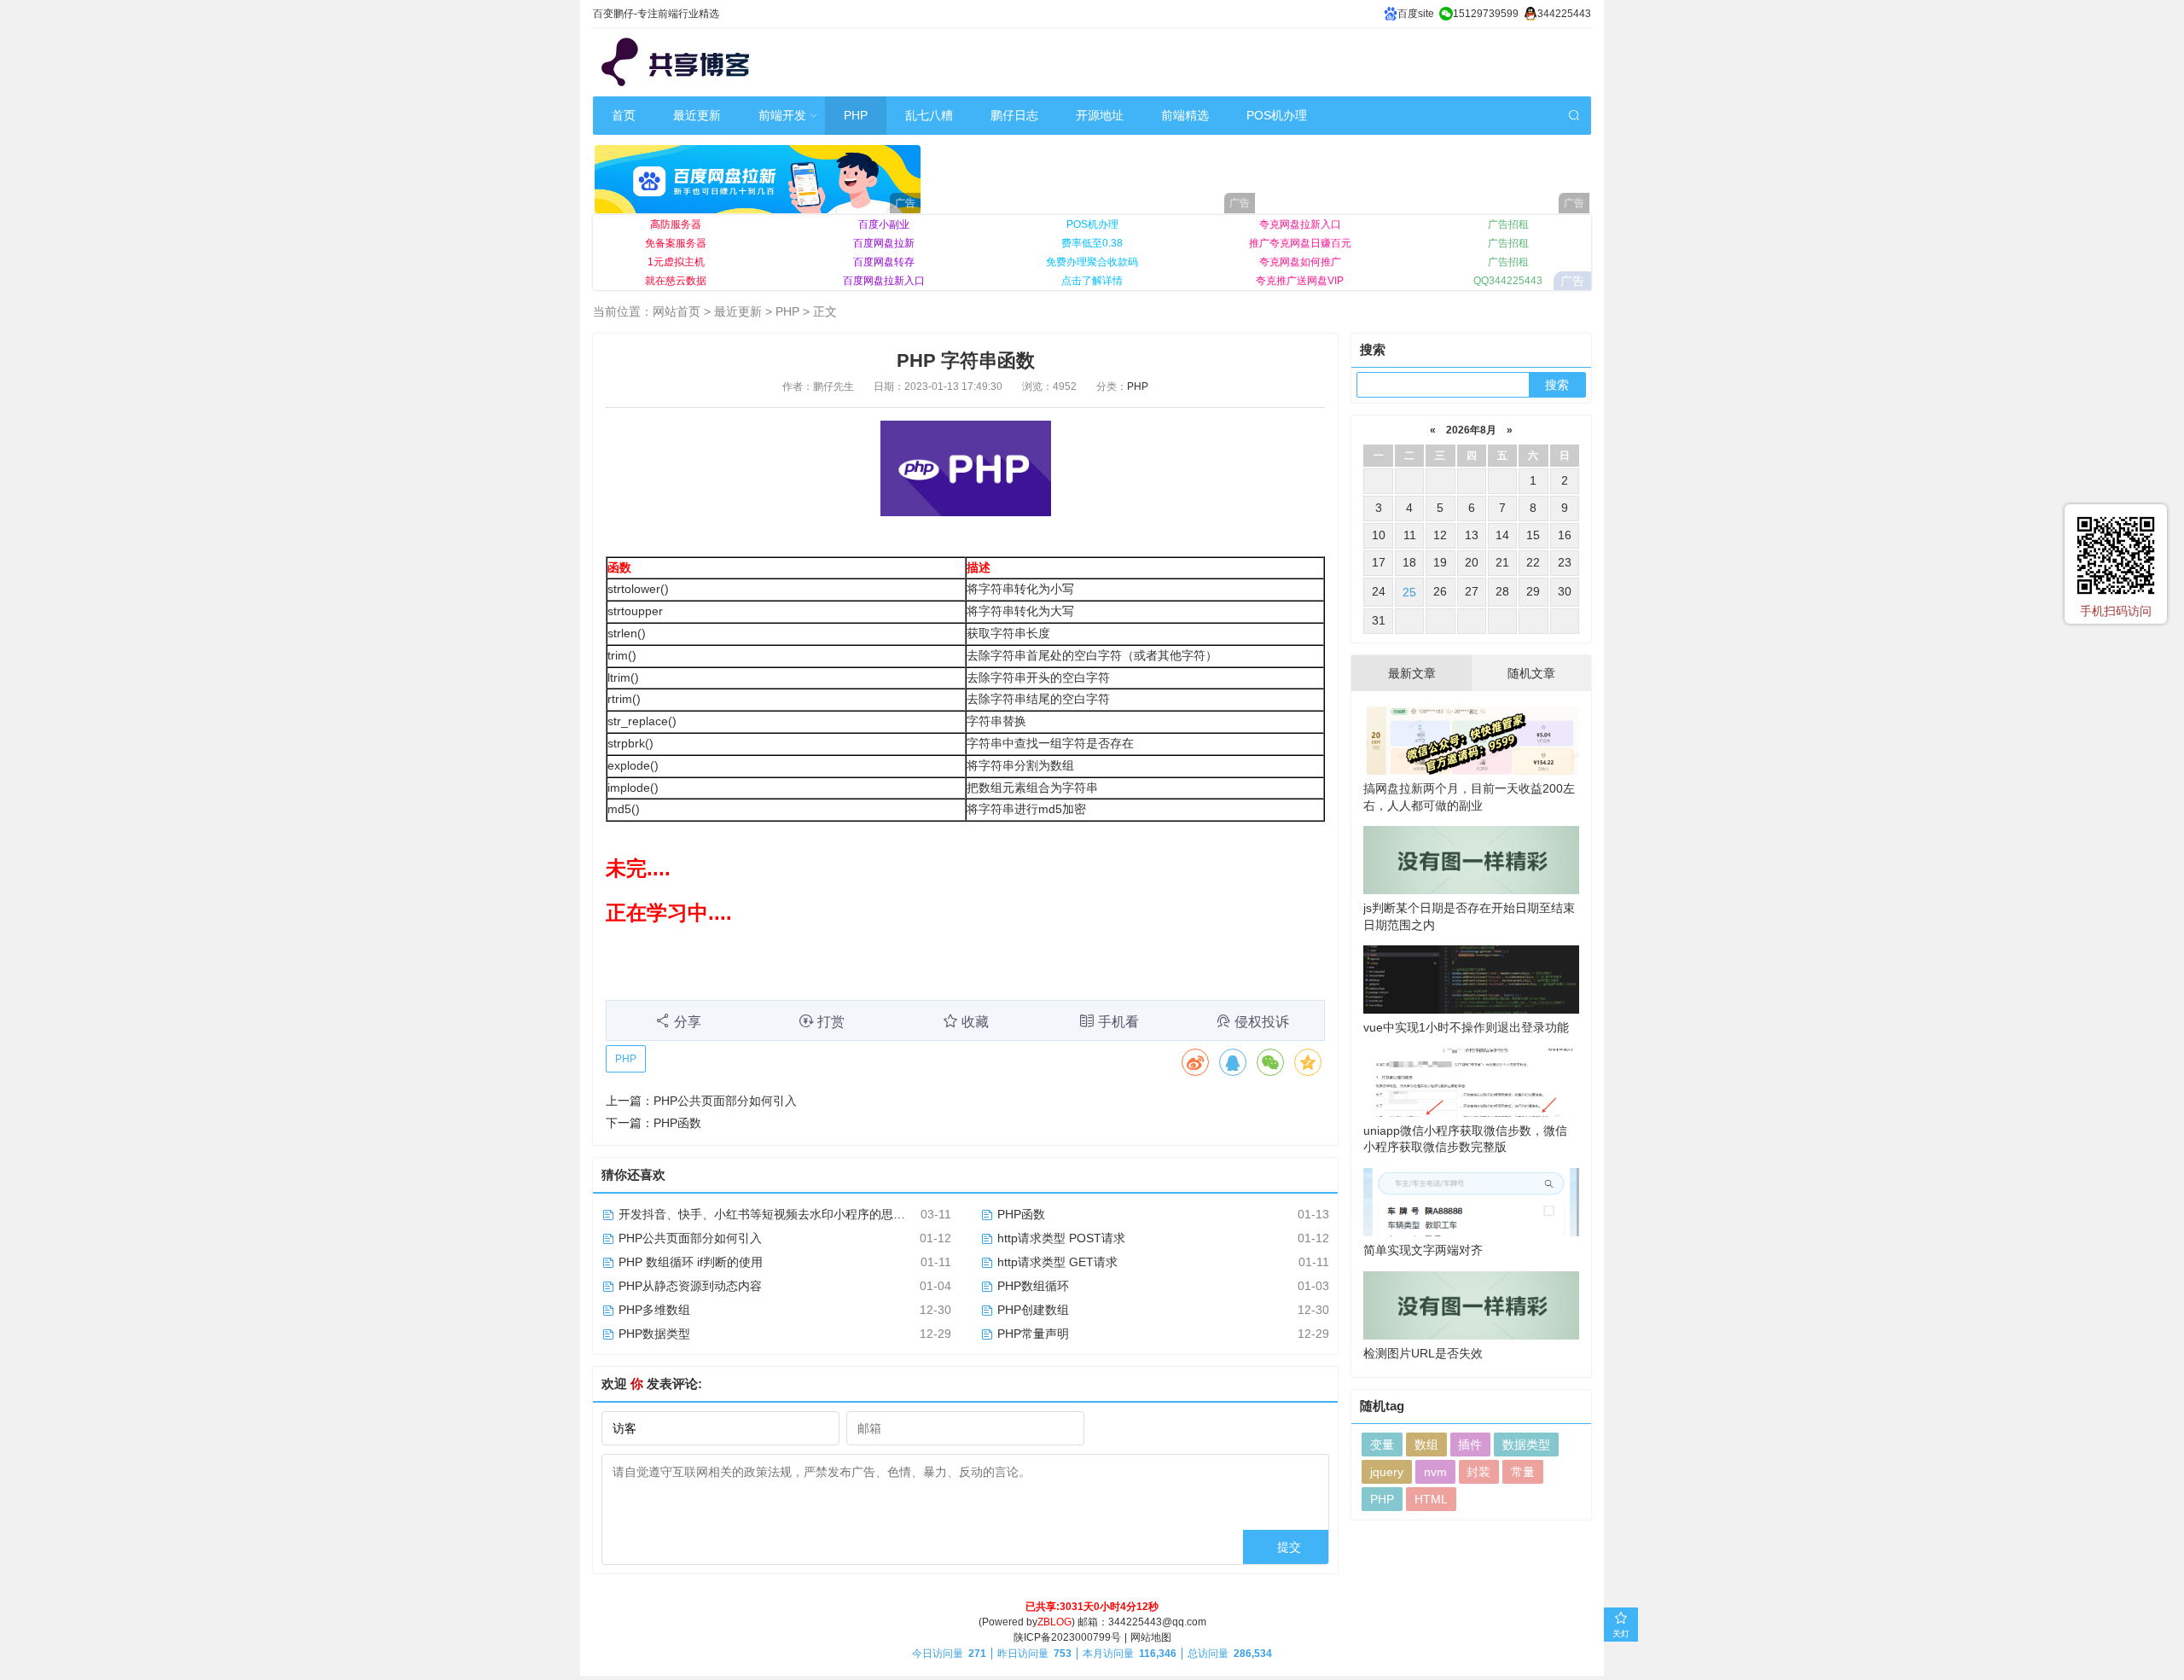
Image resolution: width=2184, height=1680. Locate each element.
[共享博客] (678, 62)
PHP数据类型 (653, 1334)
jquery (1387, 1472)
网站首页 (677, 311)
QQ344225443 (1508, 281)
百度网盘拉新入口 (884, 281)
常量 (1523, 1472)
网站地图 (1151, 1637)
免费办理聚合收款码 (1092, 262)
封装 (1478, 1472)
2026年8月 (1471, 430)
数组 (1426, 1445)
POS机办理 (1277, 115)
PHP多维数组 (653, 1310)
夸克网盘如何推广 (1300, 262)
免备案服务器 (676, 243)
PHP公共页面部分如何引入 (725, 1101)
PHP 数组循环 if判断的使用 (689, 1262)
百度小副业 (884, 224)
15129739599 (1486, 14)
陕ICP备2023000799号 (1067, 1637)
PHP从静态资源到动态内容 (688, 1286)
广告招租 (1508, 224)
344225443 (1564, 14)
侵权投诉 (1262, 1022)
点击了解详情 (1092, 281)
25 (1409, 592)
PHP (856, 115)
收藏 (975, 1022)
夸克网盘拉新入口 (1300, 224)
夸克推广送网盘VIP (1300, 281)
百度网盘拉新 (884, 243)
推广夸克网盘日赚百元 (1300, 243)
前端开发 (782, 115)
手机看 (1118, 1022)
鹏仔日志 (1014, 115)
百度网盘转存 (884, 262)
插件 (1470, 1445)
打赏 (831, 1022)
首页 (624, 115)
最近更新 (697, 115)
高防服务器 (676, 224)
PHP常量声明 (1031, 1334)
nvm (1435, 1472)
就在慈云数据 (676, 281)
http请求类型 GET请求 (1056, 1262)
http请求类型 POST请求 (1060, 1238)
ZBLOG (1054, 1622)
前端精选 (1185, 115)
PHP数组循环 (1031, 1286)
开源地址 (1100, 115)
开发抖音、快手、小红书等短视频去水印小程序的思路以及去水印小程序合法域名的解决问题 (862, 1214)
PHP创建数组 (1031, 1310)
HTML (1431, 1499)
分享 (688, 1022)
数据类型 (1526, 1445)
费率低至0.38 (1092, 243)
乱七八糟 (929, 115)
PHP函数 (677, 1123)
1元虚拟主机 (676, 262)
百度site (1416, 14)
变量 (1382, 1445)
